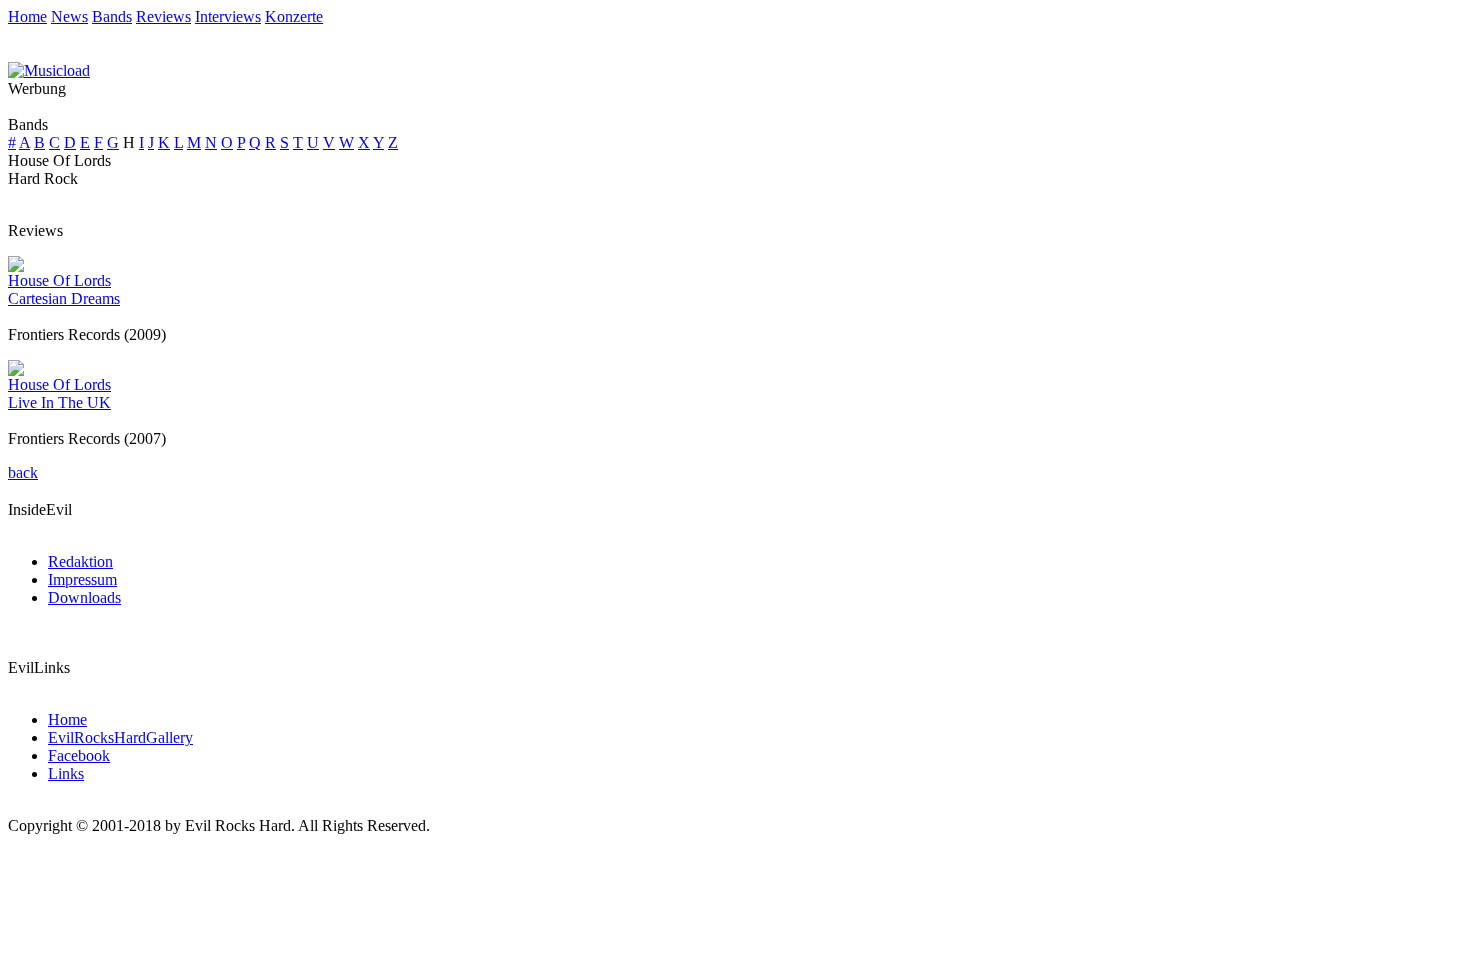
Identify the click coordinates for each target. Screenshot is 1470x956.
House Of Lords (59, 280)
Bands (112, 16)
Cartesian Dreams (64, 298)
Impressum (82, 579)
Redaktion (80, 561)
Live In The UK (59, 402)
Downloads (84, 597)
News (69, 16)
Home (27, 16)
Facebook (79, 755)
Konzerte (294, 16)
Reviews (163, 16)
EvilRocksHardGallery (120, 737)
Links (66, 773)
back (23, 472)
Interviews (228, 16)
